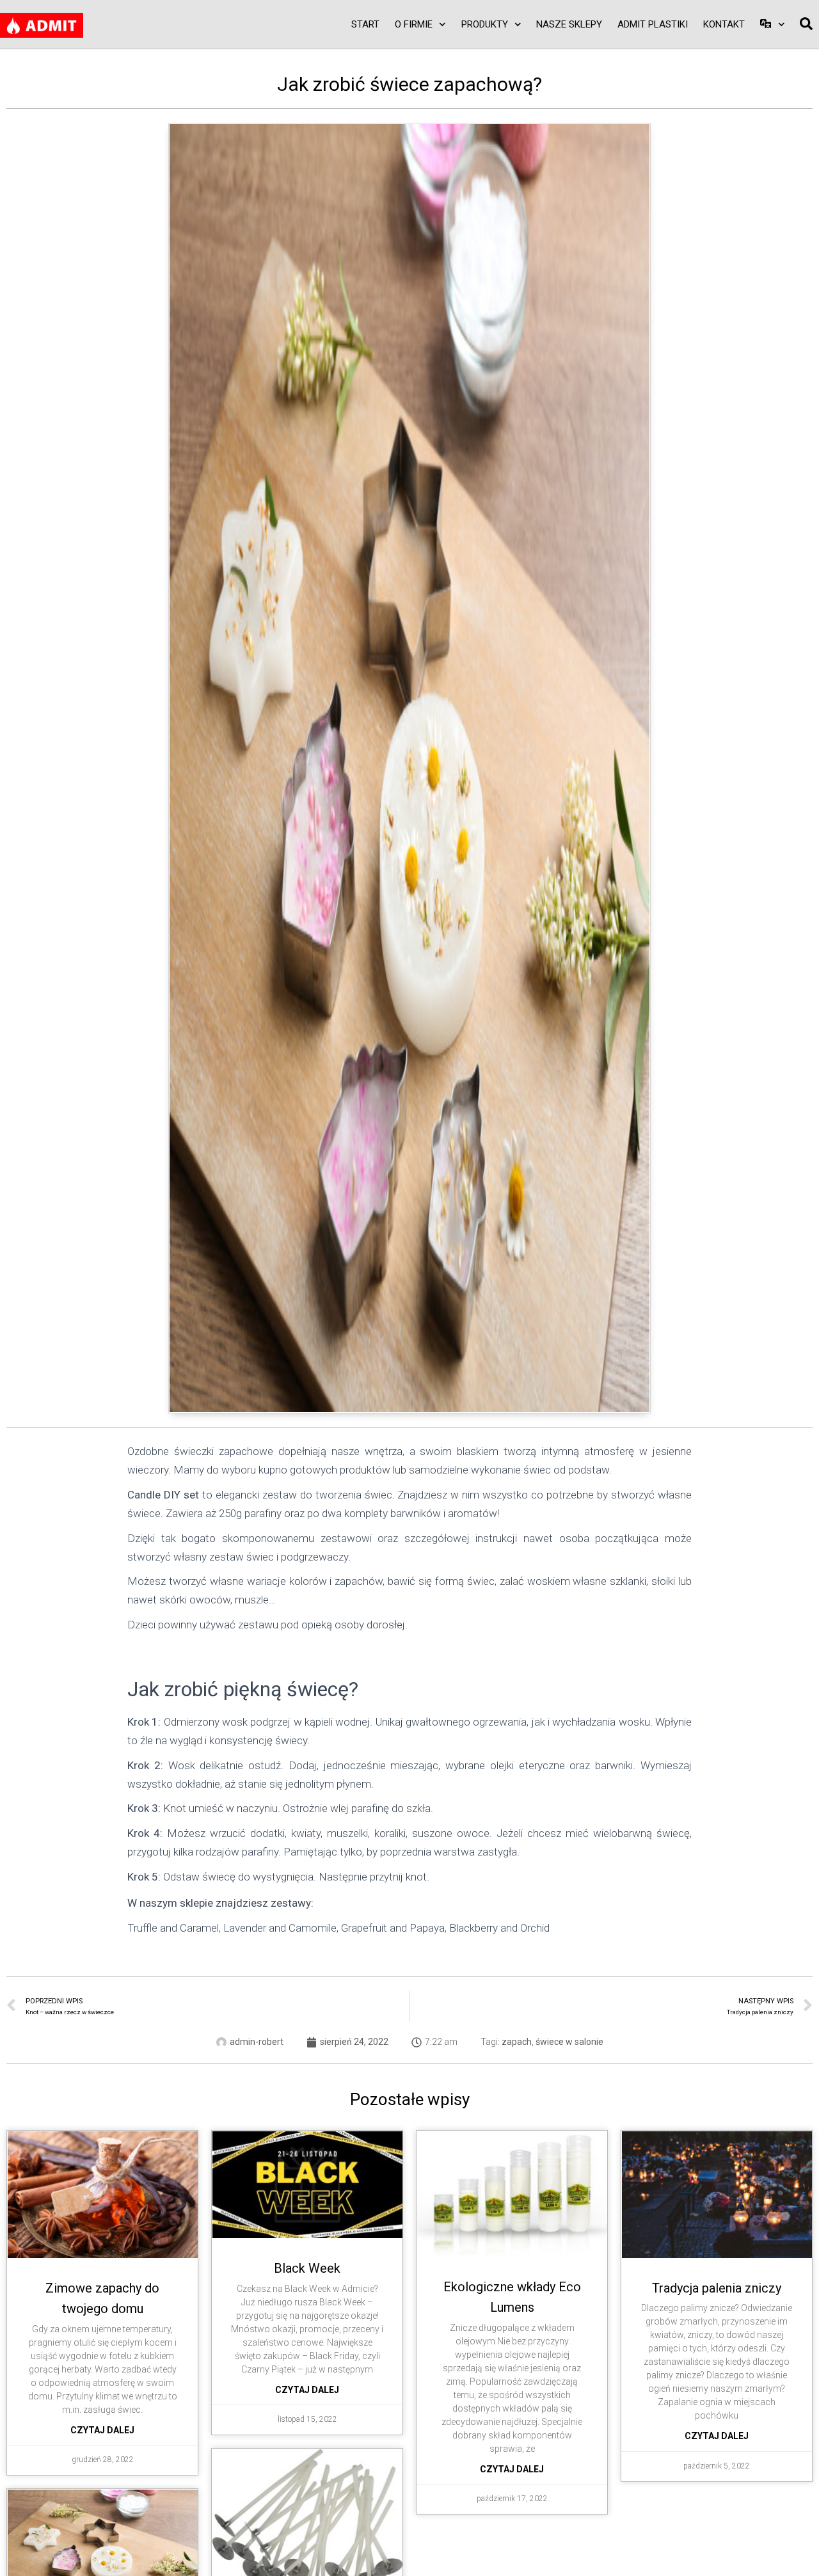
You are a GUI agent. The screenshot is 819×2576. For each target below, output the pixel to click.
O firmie (414, 24)
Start (365, 24)
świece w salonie (569, 2042)
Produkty (485, 24)
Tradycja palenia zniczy (717, 2288)
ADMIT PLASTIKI (653, 24)
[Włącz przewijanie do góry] (794, 2550)
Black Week (307, 2268)
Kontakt (724, 24)
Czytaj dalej (102, 2430)
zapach (517, 2042)
